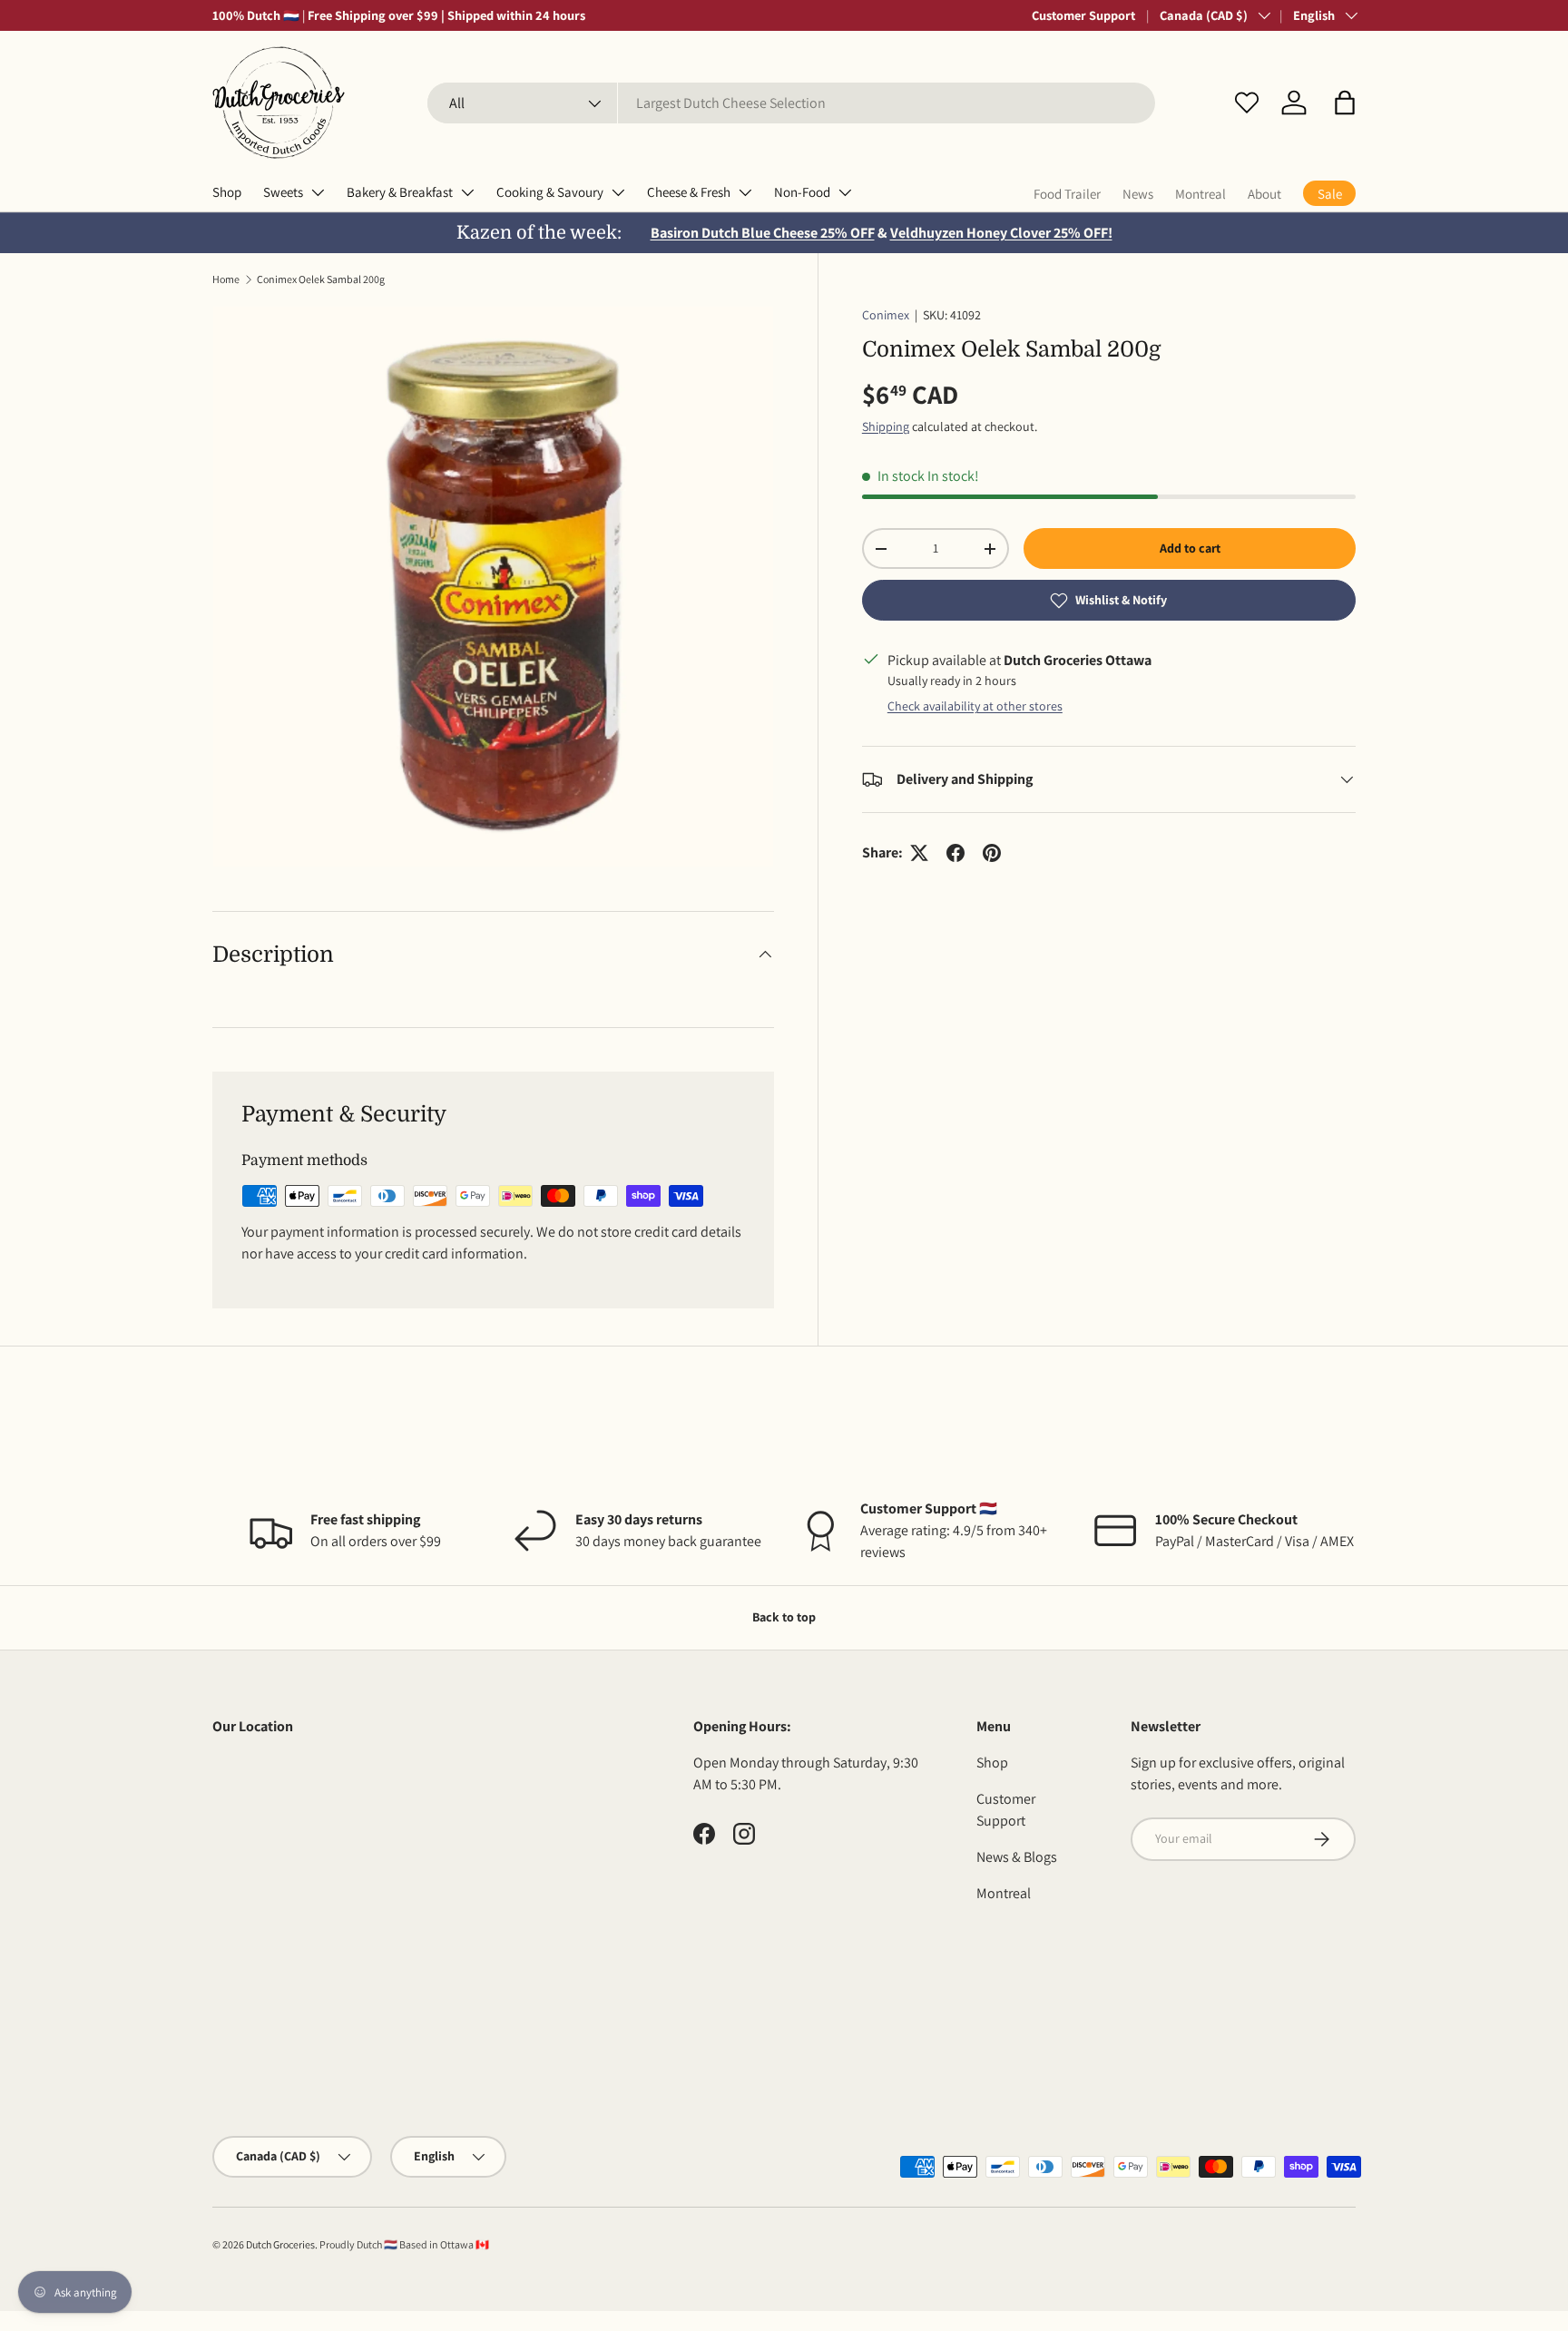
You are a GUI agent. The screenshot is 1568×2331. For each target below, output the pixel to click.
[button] (1345, 103)
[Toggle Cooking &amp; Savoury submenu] (618, 192)
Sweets (283, 192)
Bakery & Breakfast (400, 192)
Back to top (784, 1617)
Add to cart (1190, 548)
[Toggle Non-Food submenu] (845, 192)
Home (226, 279)
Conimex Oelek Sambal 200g (321, 279)
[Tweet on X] (919, 853)
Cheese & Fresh (689, 192)
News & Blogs (1017, 1857)
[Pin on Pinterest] (992, 853)
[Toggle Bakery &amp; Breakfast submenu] (467, 192)
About (1264, 194)
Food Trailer (1067, 194)
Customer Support (1083, 15)
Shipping (886, 426)
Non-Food (802, 192)
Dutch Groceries (280, 2244)
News (1138, 194)
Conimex (886, 315)
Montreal (1200, 194)
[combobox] (791, 103)
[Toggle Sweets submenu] (318, 192)
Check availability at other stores (975, 706)
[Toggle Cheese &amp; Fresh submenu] (745, 192)
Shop (227, 192)
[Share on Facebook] (955, 853)
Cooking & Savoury (550, 192)
